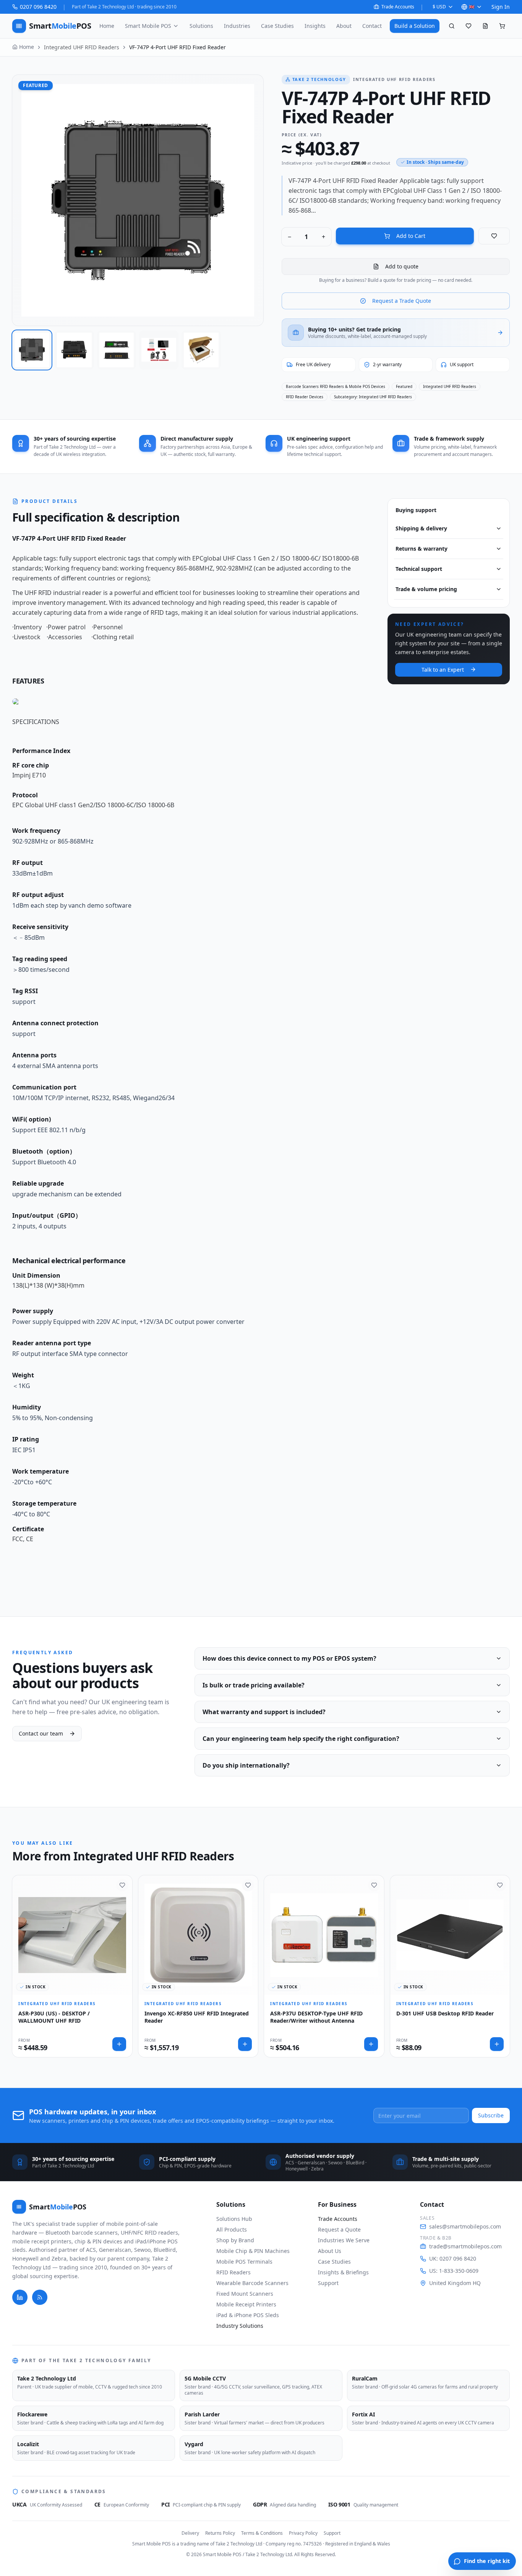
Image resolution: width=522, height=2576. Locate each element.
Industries (237, 26)
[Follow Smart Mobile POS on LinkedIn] (20, 2297)
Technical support (419, 569)
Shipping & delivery (421, 528)
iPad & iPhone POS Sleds (248, 2315)
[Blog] (40, 2297)
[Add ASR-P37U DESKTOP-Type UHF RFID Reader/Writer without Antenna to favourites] (374, 1885)
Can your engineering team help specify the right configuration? (301, 1739)
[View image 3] (117, 350)
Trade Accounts (398, 7)
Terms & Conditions (262, 2533)
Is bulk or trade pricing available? (254, 1685)
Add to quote (402, 266)
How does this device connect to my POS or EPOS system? (289, 1658)
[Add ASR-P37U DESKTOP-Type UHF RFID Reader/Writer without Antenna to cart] (371, 2044)
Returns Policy (220, 2533)
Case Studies (277, 26)
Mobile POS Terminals (244, 2262)
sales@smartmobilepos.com (465, 2226)
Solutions (201, 26)
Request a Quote (339, 2229)
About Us (330, 2251)
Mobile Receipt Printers (246, 2304)
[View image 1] (32, 350)
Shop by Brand (235, 2240)
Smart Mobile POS (148, 26)
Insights (315, 26)
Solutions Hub (234, 2219)
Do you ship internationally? (246, 1765)
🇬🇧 (472, 7)
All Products (232, 2229)
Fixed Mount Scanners (245, 2294)
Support (328, 2283)
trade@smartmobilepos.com (465, 2246)
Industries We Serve (344, 2240)
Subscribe (491, 2115)
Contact (372, 26)
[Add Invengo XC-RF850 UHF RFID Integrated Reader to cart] (245, 2044)
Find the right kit (487, 2561)
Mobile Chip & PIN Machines (253, 2251)
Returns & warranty (421, 549)
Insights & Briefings (343, 2272)
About (344, 26)
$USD (439, 7)
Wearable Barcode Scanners (252, 2283)
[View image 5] (201, 350)
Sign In (501, 7)
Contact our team (41, 1733)
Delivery (190, 2533)
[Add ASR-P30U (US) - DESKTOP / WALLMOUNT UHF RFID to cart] (119, 2044)
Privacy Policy (303, 2533)
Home (107, 26)
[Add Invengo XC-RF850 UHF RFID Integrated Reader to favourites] (248, 1885)
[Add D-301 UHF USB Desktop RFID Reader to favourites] (500, 1885)
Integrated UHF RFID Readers (82, 47)
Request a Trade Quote (402, 301)
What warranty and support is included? (264, 1712)
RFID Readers (233, 2272)
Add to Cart (411, 236)
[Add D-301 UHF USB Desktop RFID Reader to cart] (497, 2044)
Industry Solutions (240, 2326)
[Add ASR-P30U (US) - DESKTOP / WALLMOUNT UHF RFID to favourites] (122, 1885)
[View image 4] (159, 350)
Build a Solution (415, 26)
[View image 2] (74, 350)
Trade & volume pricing (426, 589)
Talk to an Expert (443, 669)
